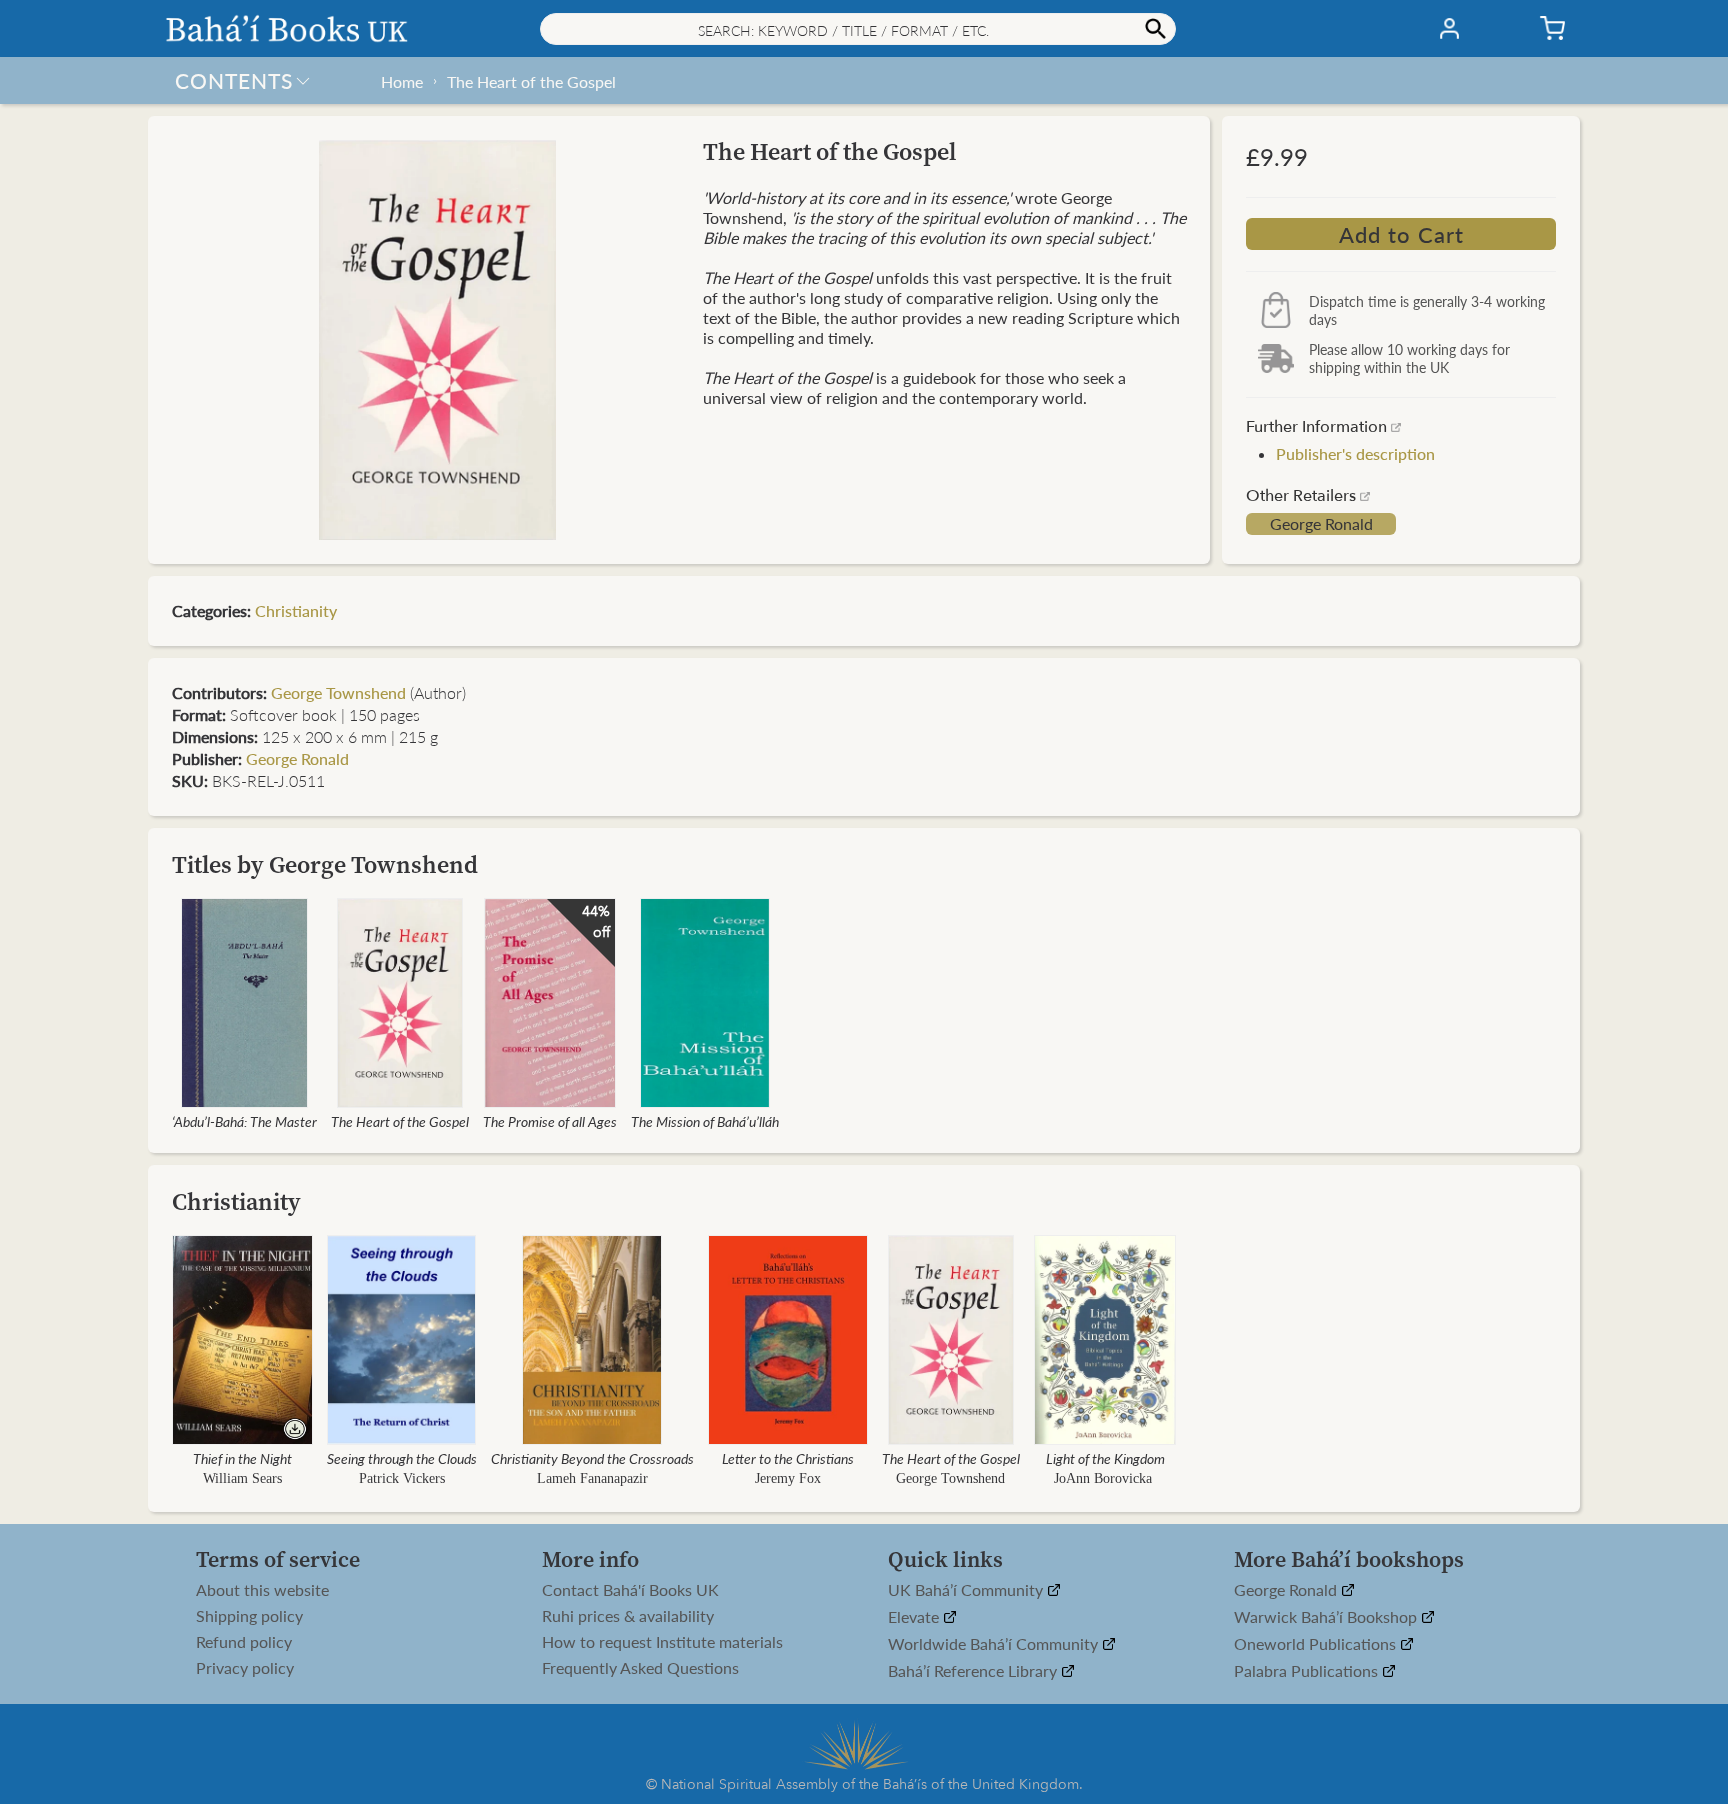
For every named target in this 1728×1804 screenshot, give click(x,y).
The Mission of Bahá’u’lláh (705, 1121)
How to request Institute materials (662, 1642)
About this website (262, 1590)
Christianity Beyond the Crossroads (592, 1458)
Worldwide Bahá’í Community (995, 1644)
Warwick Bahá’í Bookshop (1327, 1617)
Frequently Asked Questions (640, 1668)
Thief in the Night (242, 1458)
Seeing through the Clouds (402, 1458)
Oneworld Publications (1317, 1644)
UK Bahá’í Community (967, 1590)
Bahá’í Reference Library (974, 1671)
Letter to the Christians (788, 1458)
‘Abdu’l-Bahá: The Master (244, 1121)
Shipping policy (249, 1616)
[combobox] (858, 29)
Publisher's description (1355, 453)
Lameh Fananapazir (592, 1478)
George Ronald (1321, 524)
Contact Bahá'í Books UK (630, 1590)
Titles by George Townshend (325, 864)
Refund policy (244, 1642)
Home (402, 81)
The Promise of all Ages (550, 1121)
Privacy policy (245, 1668)
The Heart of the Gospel (531, 81)
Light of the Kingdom (1105, 1458)
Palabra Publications (1308, 1671)
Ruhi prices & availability (628, 1616)
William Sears (242, 1478)
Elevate (915, 1617)
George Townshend (338, 692)
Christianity (296, 610)
